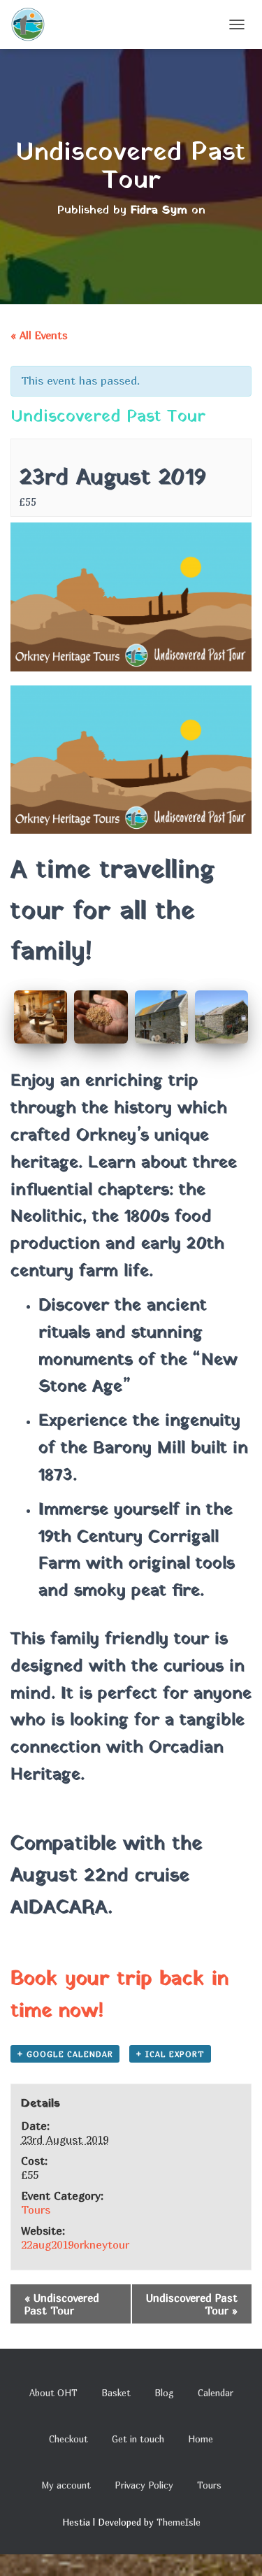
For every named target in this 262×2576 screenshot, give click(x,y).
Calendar (216, 2393)
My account (66, 2485)
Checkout (68, 2439)
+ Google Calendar (65, 2054)
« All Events (39, 335)
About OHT (53, 2393)
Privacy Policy (144, 2485)
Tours (36, 2209)
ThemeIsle (179, 2522)
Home (201, 2439)
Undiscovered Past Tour (62, 2304)
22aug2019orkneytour (75, 2244)
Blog (164, 2393)
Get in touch (138, 2439)
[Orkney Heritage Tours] (33, 24)
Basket (116, 2393)
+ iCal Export (170, 2054)
